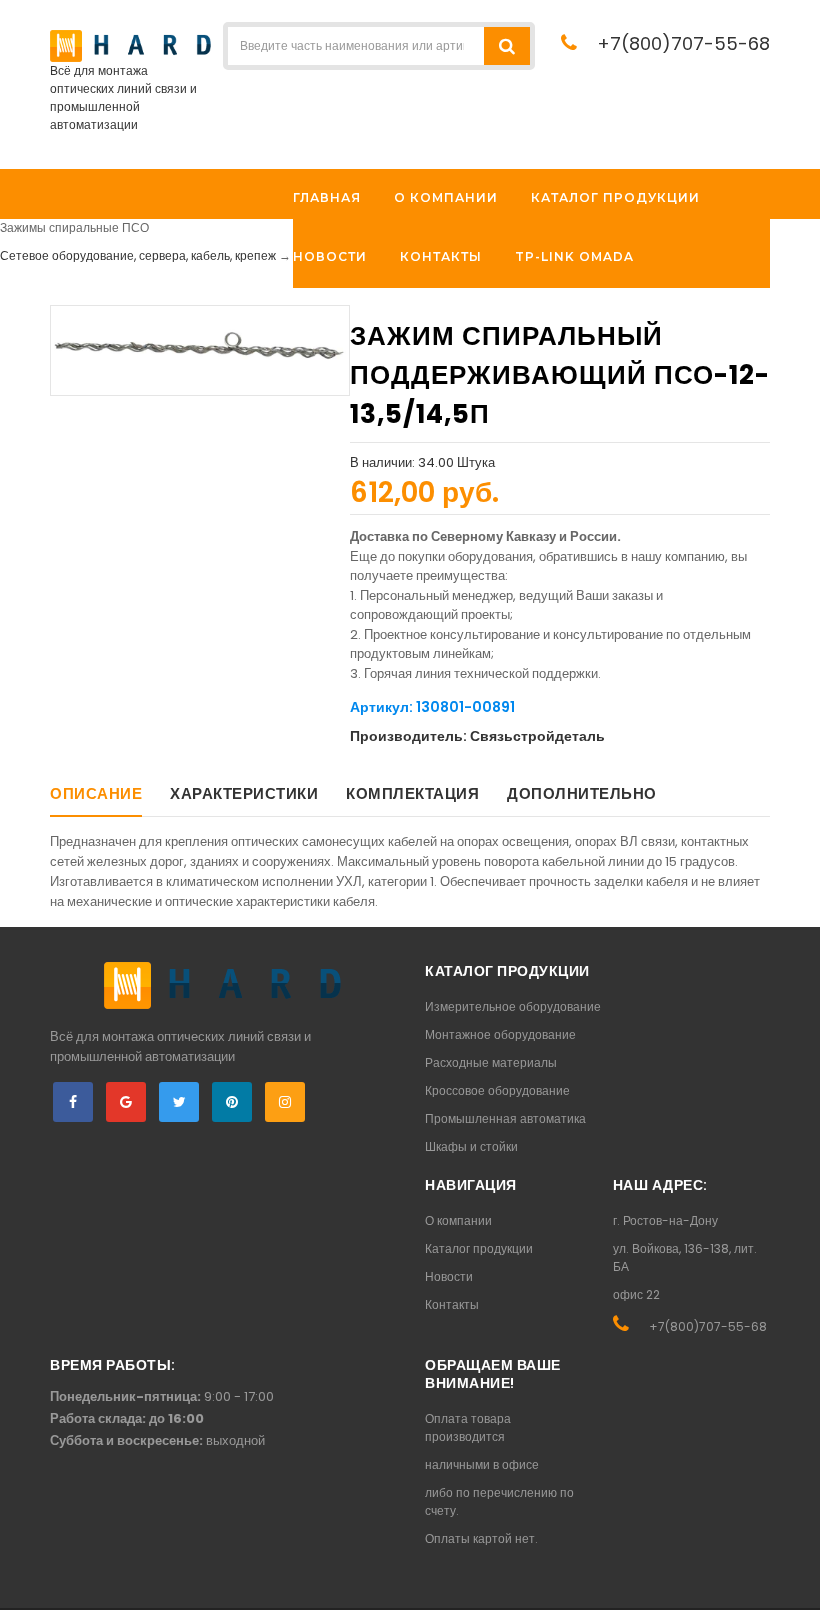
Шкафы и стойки (471, 1146)
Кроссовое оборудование (497, 1090)
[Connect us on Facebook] (73, 1102)
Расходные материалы (491, 1062)
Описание (96, 793)
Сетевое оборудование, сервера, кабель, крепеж (138, 255)
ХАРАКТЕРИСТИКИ (244, 793)
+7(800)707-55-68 (683, 43)
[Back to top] (799, 1574)
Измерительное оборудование (513, 1006)
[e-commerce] (130, 44)
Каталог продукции (479, 1248)
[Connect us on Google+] (126, 1102)
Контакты (452, 1304)
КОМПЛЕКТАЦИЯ (412, 793)
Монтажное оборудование (500, 1034)
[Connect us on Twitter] (179, 1102)
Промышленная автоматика (505, 1118)
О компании (458, 1220)
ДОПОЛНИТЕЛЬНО (582, 793)
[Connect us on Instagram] (285, 1102)
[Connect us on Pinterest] (232, 1102)
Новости (449, 1276)
